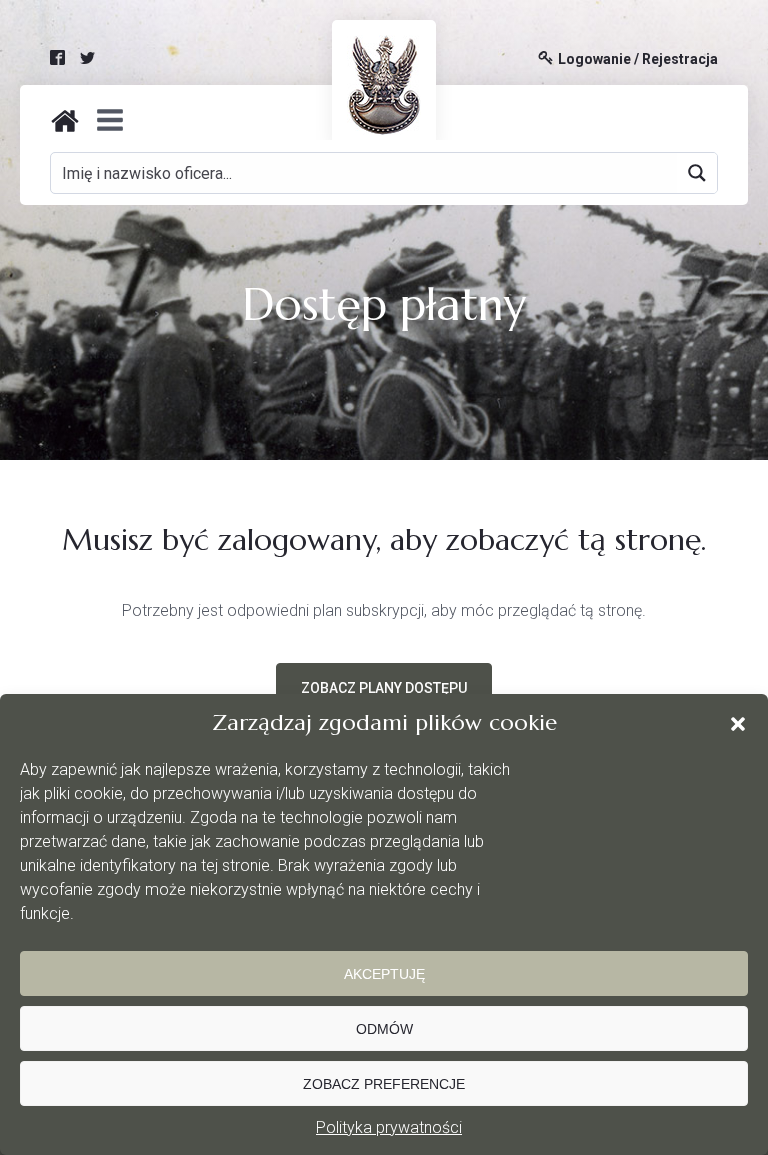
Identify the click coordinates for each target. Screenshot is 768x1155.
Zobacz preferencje (384, 1084)
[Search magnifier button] (697, 173)
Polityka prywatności (389, 1127)
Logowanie (594, 59)
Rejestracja (680, 59)
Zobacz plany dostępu (384, 688)
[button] (738, 724)
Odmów (384, 1029)
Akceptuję (384, 974)
